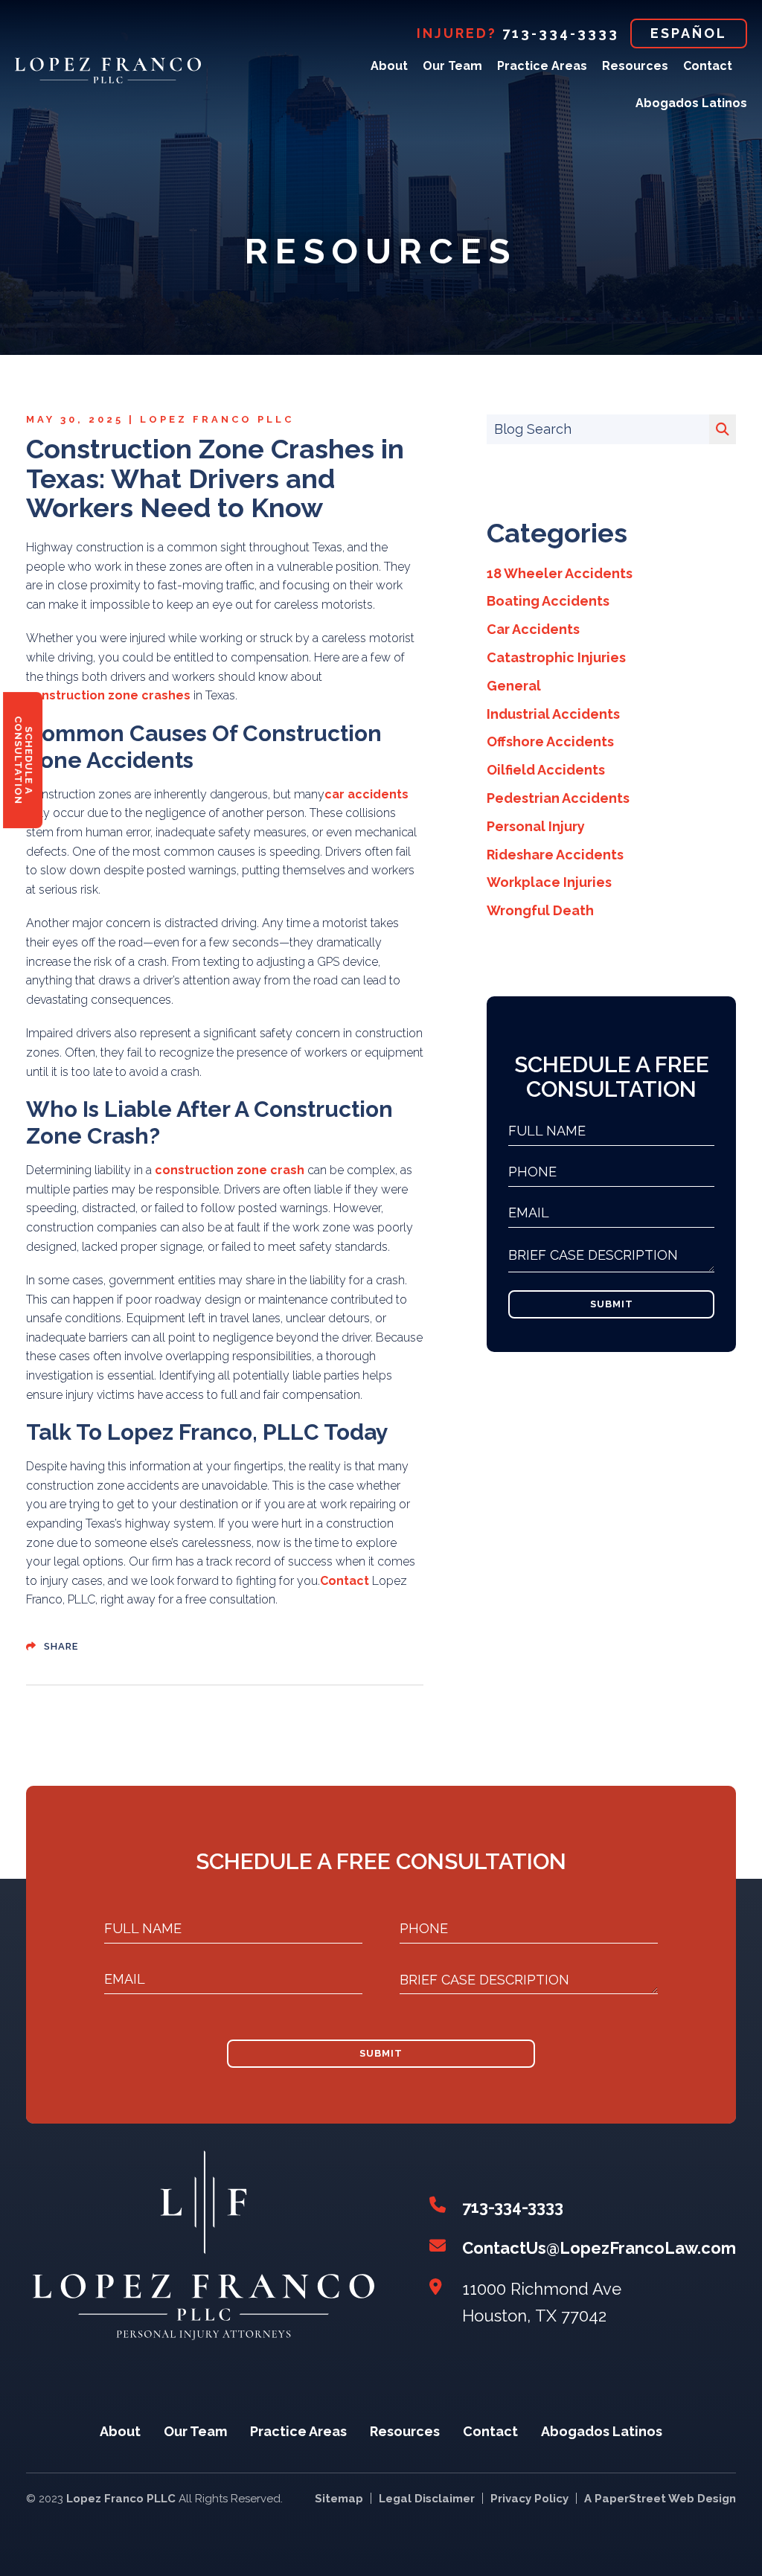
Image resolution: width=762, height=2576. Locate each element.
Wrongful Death (540, 910)
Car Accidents (533, 629)
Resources (635, 66)
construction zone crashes (108, 695)
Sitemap (339, 2499)
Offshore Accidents (550, 741)
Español (689, 33)
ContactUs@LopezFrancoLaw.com (599, 2248)
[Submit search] (723, 429)
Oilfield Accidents (546, 770)
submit (612, 1304)
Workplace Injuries (549, 882)
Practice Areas (542, 66)
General (514, 686)
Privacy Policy (529, 2499)
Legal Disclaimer (427, 2499)
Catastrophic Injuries (556, 657)
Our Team (452, 66)
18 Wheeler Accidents (560, 573)
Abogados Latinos (691, 103)
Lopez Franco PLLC (217, 420)
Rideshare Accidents (555, 855)
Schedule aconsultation (23, 760)
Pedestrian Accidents (558, 798)
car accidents (366, 794)
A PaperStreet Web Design (660, 2499)
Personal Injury (536, 826)
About (389, 66)
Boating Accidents (548, 601)
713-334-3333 (561, 33)
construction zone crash (230, 1170)
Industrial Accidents (553, 714)
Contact (708, 66)
